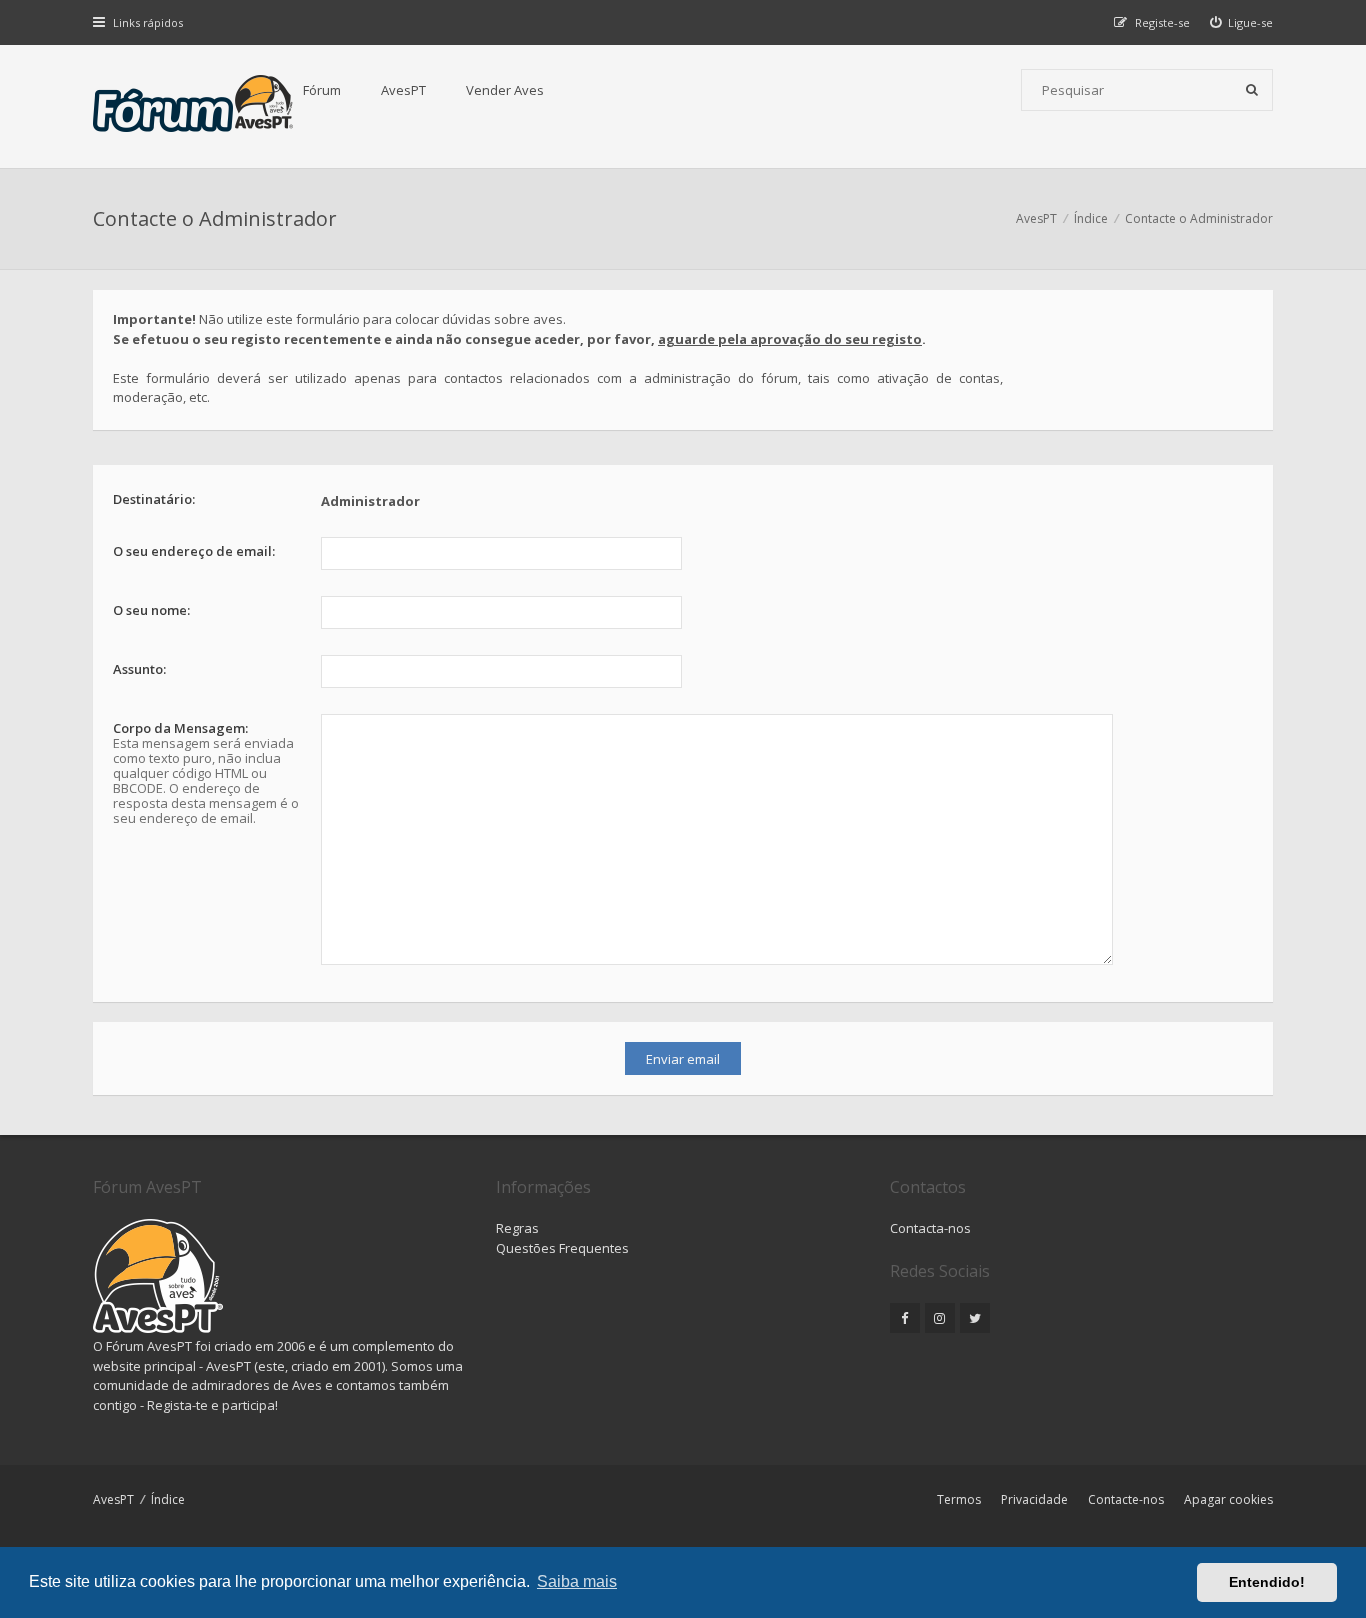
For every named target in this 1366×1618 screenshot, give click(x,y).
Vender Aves (505, 90)
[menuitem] (1242, 22)
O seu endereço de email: (194, 551)
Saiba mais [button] (577, 1581)
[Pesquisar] (1252, 90)
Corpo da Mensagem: (180, 728)
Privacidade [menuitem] (1034, 1499)
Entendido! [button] (1267, 1582)
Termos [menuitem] (959, 1499)
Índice (168, 1499)
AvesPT (403, 90)
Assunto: (139, 669)
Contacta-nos (930, 1228)
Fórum (322, 90)
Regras (517, 1228)
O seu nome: (151, 610)
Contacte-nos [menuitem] (1126, 1499)
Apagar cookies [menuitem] (1228, 1499)
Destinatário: (154, 499)
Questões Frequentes (562, 1248)
